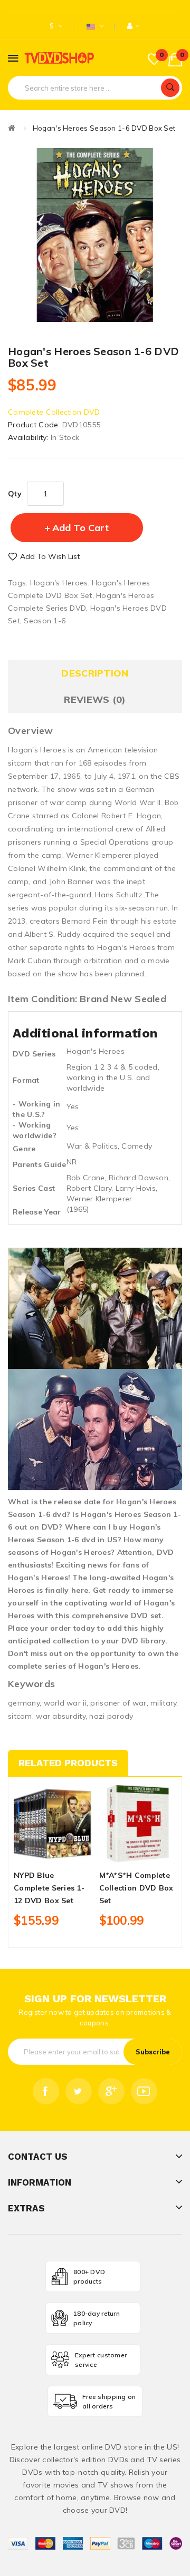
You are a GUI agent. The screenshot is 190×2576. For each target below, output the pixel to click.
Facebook (46, 2091)
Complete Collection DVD (54, 412)
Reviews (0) (95, 699)
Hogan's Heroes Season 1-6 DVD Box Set (104, 128)
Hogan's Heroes (59, 583)
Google (111, 2091)
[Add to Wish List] (52, 1853)
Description (95, 673)
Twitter (79, 2091)
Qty (15, 494)
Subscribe (153, 2052)
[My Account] (134, 26)
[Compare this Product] (71, 1853)
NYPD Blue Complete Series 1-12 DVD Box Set (49, 1888)
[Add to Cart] (34, 1853)
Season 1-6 (45, 621)
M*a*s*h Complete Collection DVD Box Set (136, 1888)
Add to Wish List (50, 556)
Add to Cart (80, 528)
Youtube (144, 2091)
